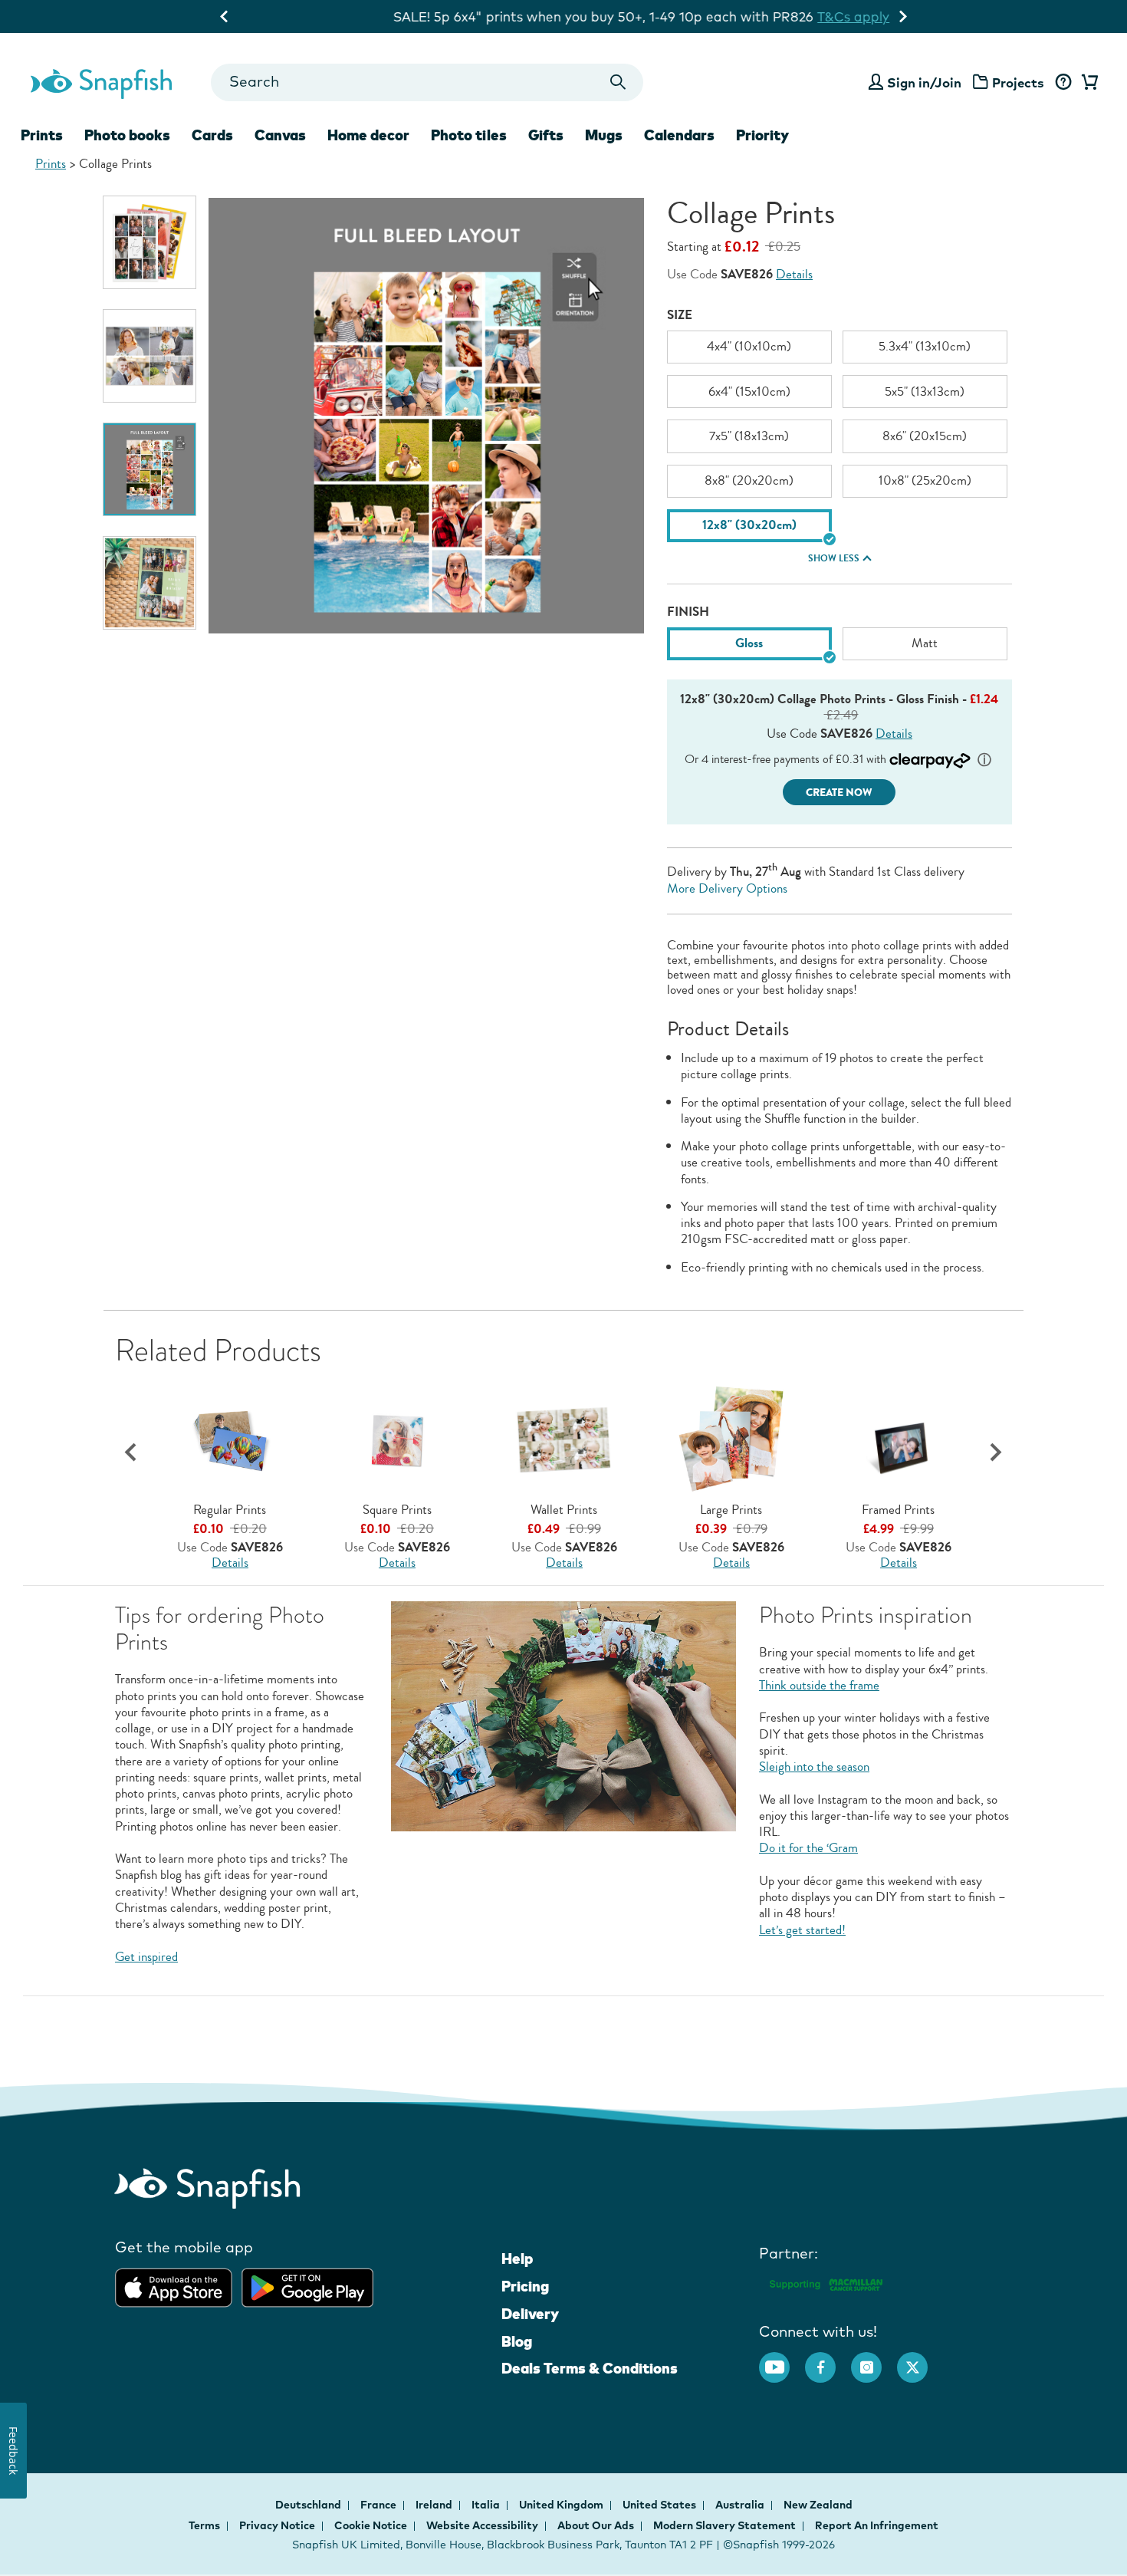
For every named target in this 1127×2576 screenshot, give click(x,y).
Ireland (435, 2505)
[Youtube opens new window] (782, 2360)
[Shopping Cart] (1087, 83)
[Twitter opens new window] (920, 2360)
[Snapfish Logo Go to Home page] (100, 82)
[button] (996, 1453)
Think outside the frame (819, 1685)
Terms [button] (204, 2525)
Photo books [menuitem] (127, 135)
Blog (517, 2341)
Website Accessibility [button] (482, 2525)
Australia (741, 2505)
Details (794, 274)
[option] (149, 242)
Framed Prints (898, 1510)
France (379, 2505)
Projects (1018, 82)
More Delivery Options (727, 888)
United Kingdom (562, 2505)
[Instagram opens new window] (874, 2360)
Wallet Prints (564, 1510)
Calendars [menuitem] (679, 135)
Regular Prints (230, 1510)
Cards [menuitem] (212, 135)
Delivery (530, 2314)
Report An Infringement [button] (877, 2525)
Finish (688, 612)
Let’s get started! (802, 1930)
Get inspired (146, 1957)
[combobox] (427, 82)
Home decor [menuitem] (368, 135)
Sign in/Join (924, 82)
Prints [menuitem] (42, 135)
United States (660, 2505)
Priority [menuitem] (762, 135)
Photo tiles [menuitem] (469, 135)
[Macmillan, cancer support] (825, 2282)
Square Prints (397, 1510)
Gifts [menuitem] (546, 135)
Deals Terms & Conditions (590, 2368)
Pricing (525, 2286)
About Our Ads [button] (596, 2525)
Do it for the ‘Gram (808, 1848)
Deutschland (309, 2505)
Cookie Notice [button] (371, 2525)
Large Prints (731, 1510)
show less (834, 558)
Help (517, 2259)
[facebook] (828, 2360)
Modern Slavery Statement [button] (724, 2525)
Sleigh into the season (814, 1767)
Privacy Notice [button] (277, 2525)
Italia (487, 2505)
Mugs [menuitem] (604, 135)
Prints (51, 164)
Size (680, 315)
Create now (839, 793)
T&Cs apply (775, 16)
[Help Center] (1063, 83)
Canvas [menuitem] (280, 135)
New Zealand (818, 2505)
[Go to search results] (618, 82)
